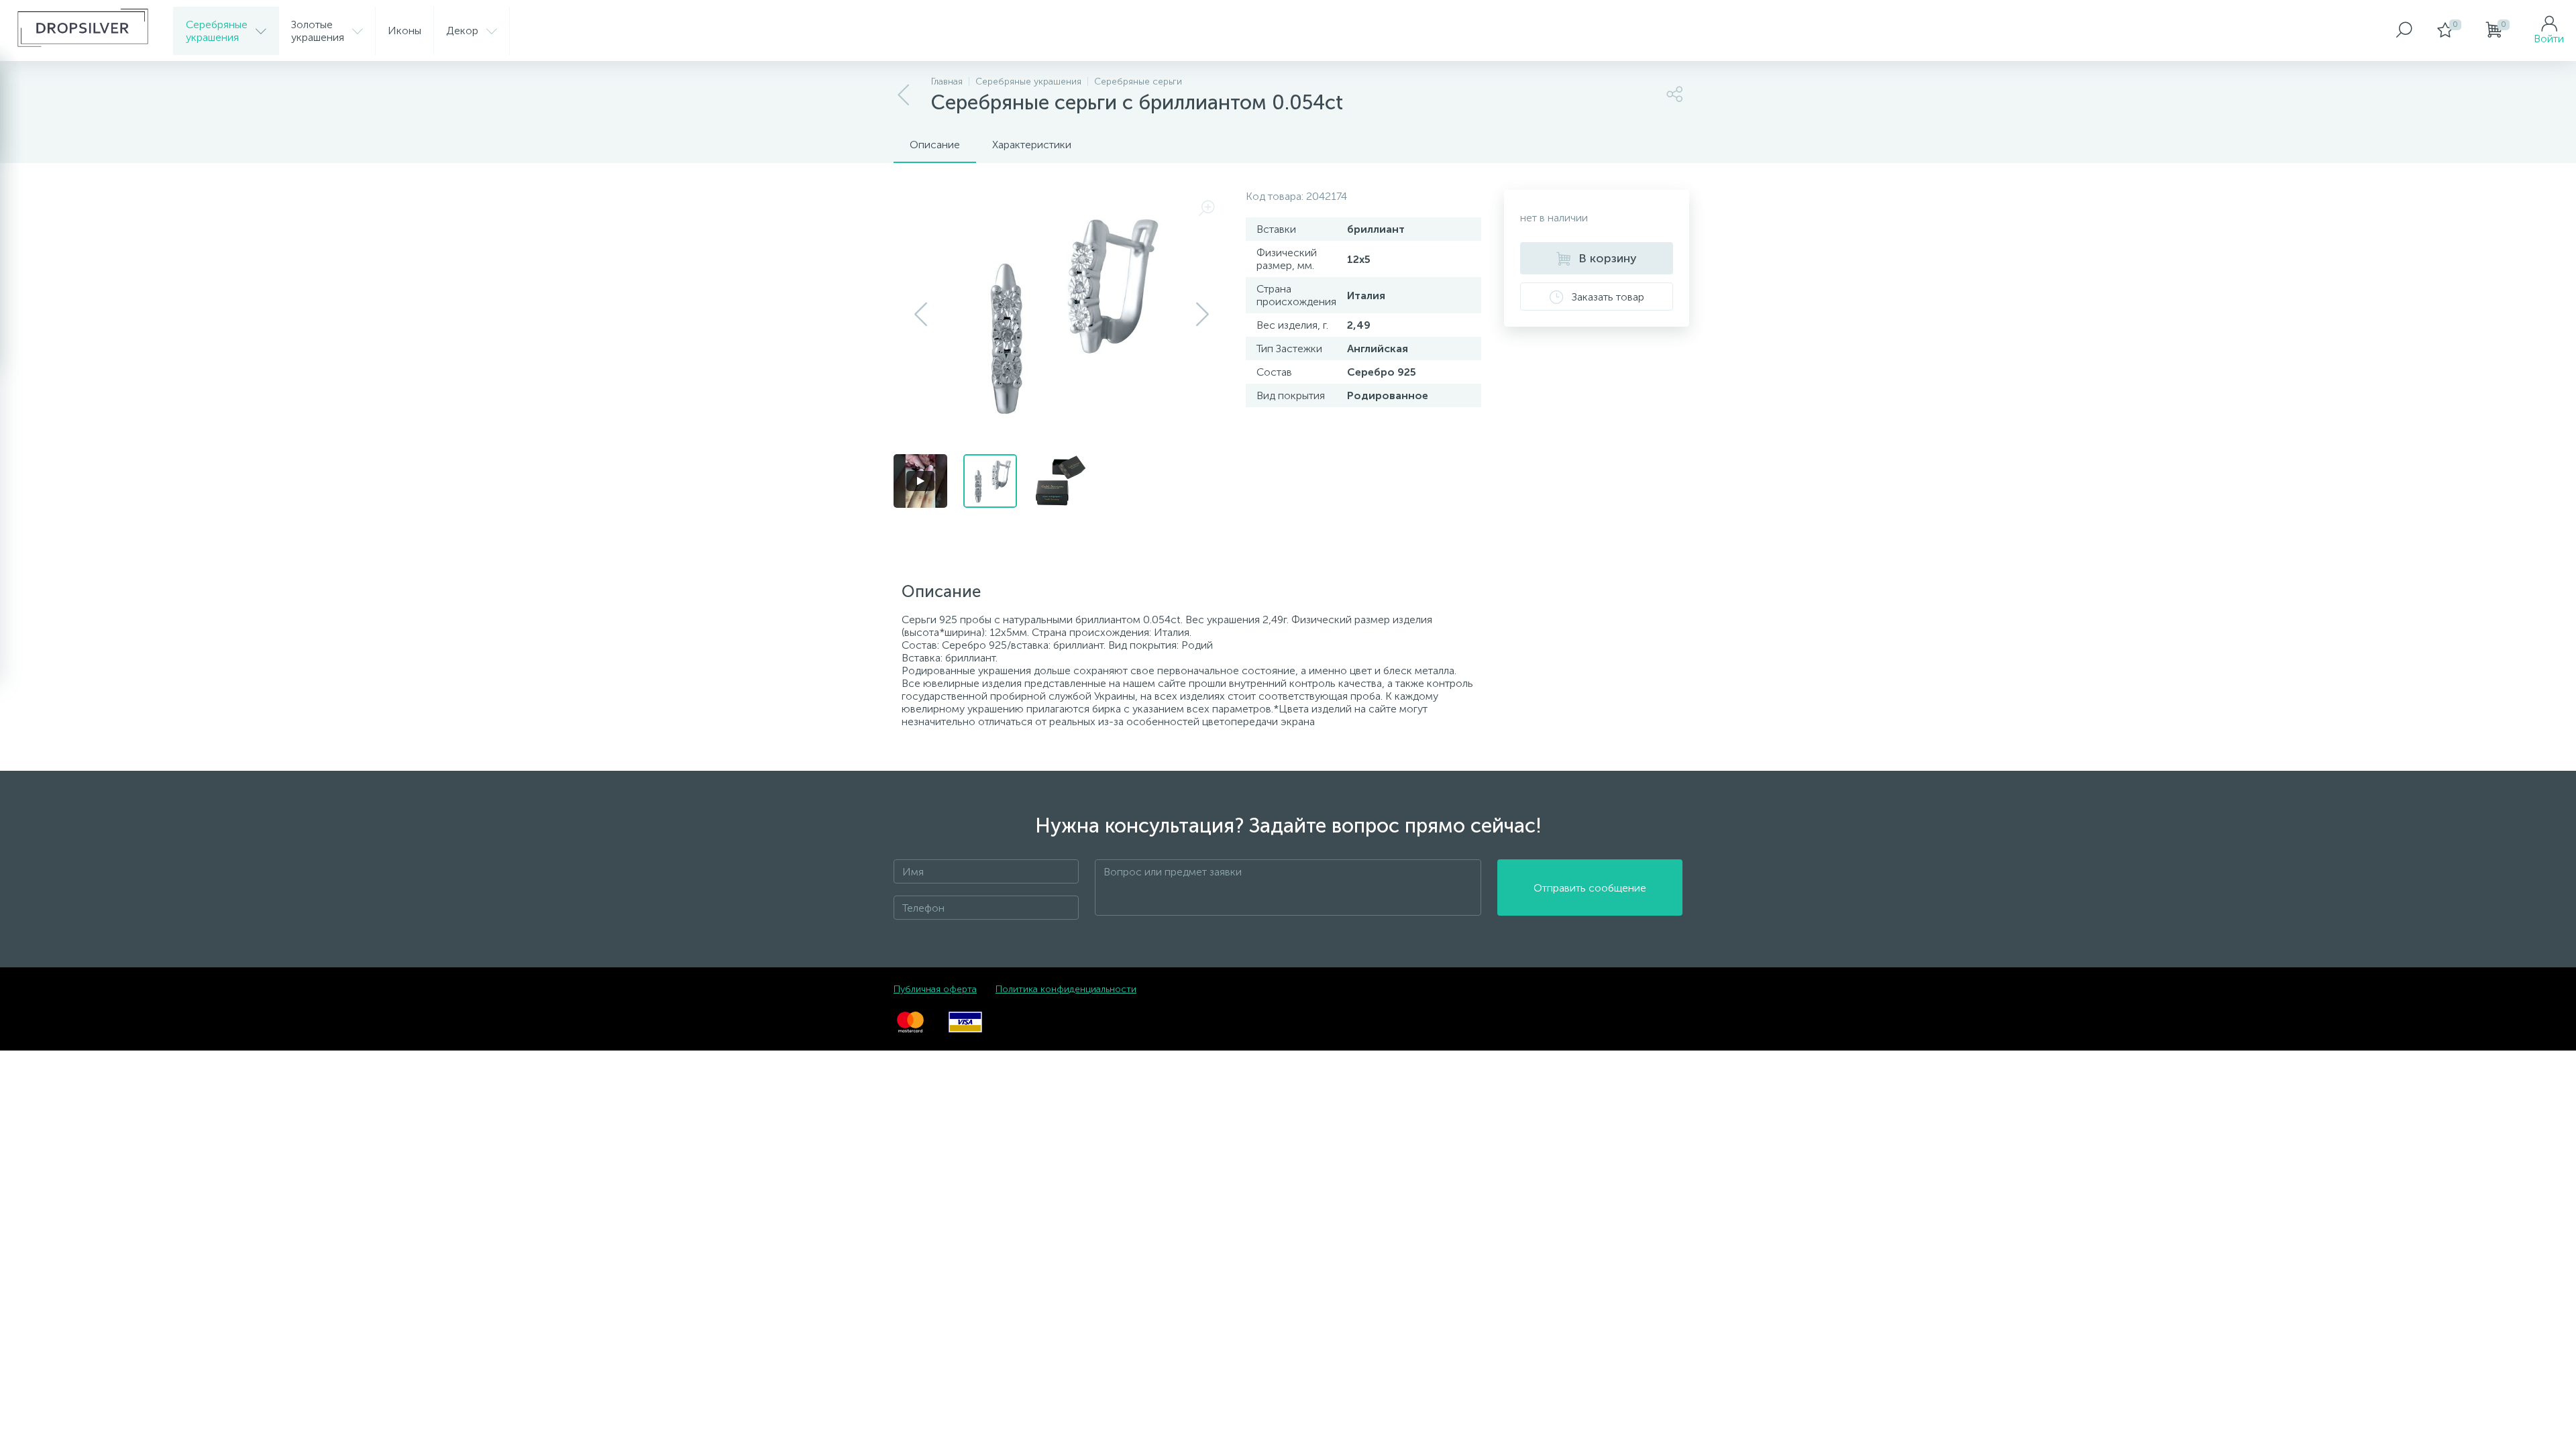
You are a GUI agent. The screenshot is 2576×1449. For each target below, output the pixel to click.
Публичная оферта (935, 989)
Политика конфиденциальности (1066, 989)
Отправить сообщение (1590, 888)
